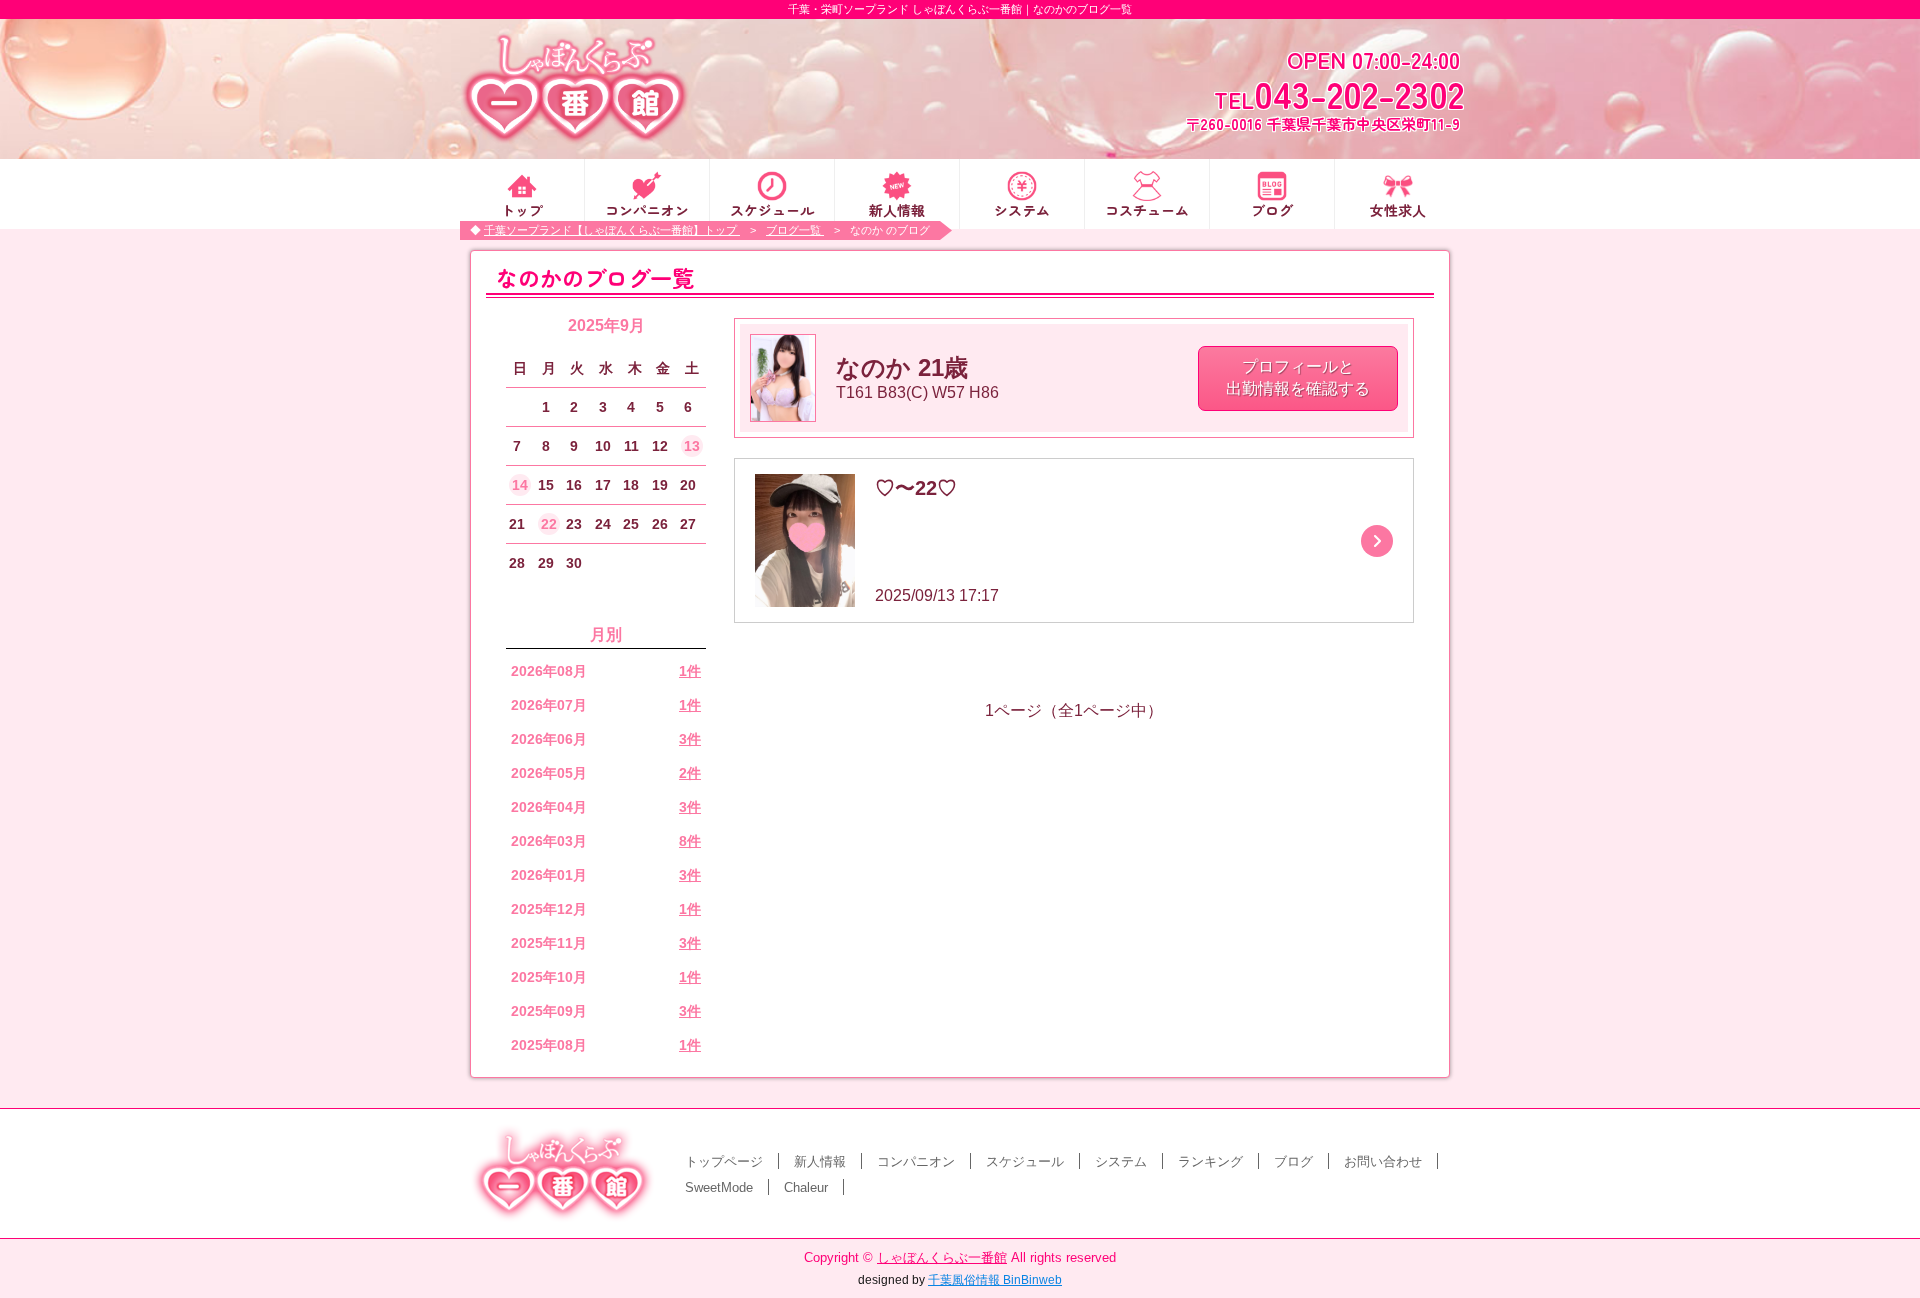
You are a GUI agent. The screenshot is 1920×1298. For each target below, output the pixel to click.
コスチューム (1147, 208)
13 (692, 446)
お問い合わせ (1383, 1161)
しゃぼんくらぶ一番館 (942, 1257)
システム (1022, 208)
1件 (690, 671)
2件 (690, 773)
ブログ (1272, 208)
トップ (522, 208)
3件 (690, 739)
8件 (690, 841)
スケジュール (772, 208)
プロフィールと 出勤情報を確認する (1298, 377)
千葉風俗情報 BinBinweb (995, 1280)
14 (520, 485)
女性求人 (1398, 208)
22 (549, 524)
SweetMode (719, 1187)
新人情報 (897, 208)
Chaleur (806, 1187)
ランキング (1210, 1161)
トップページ (724, 1161)
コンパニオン (647, 208)
